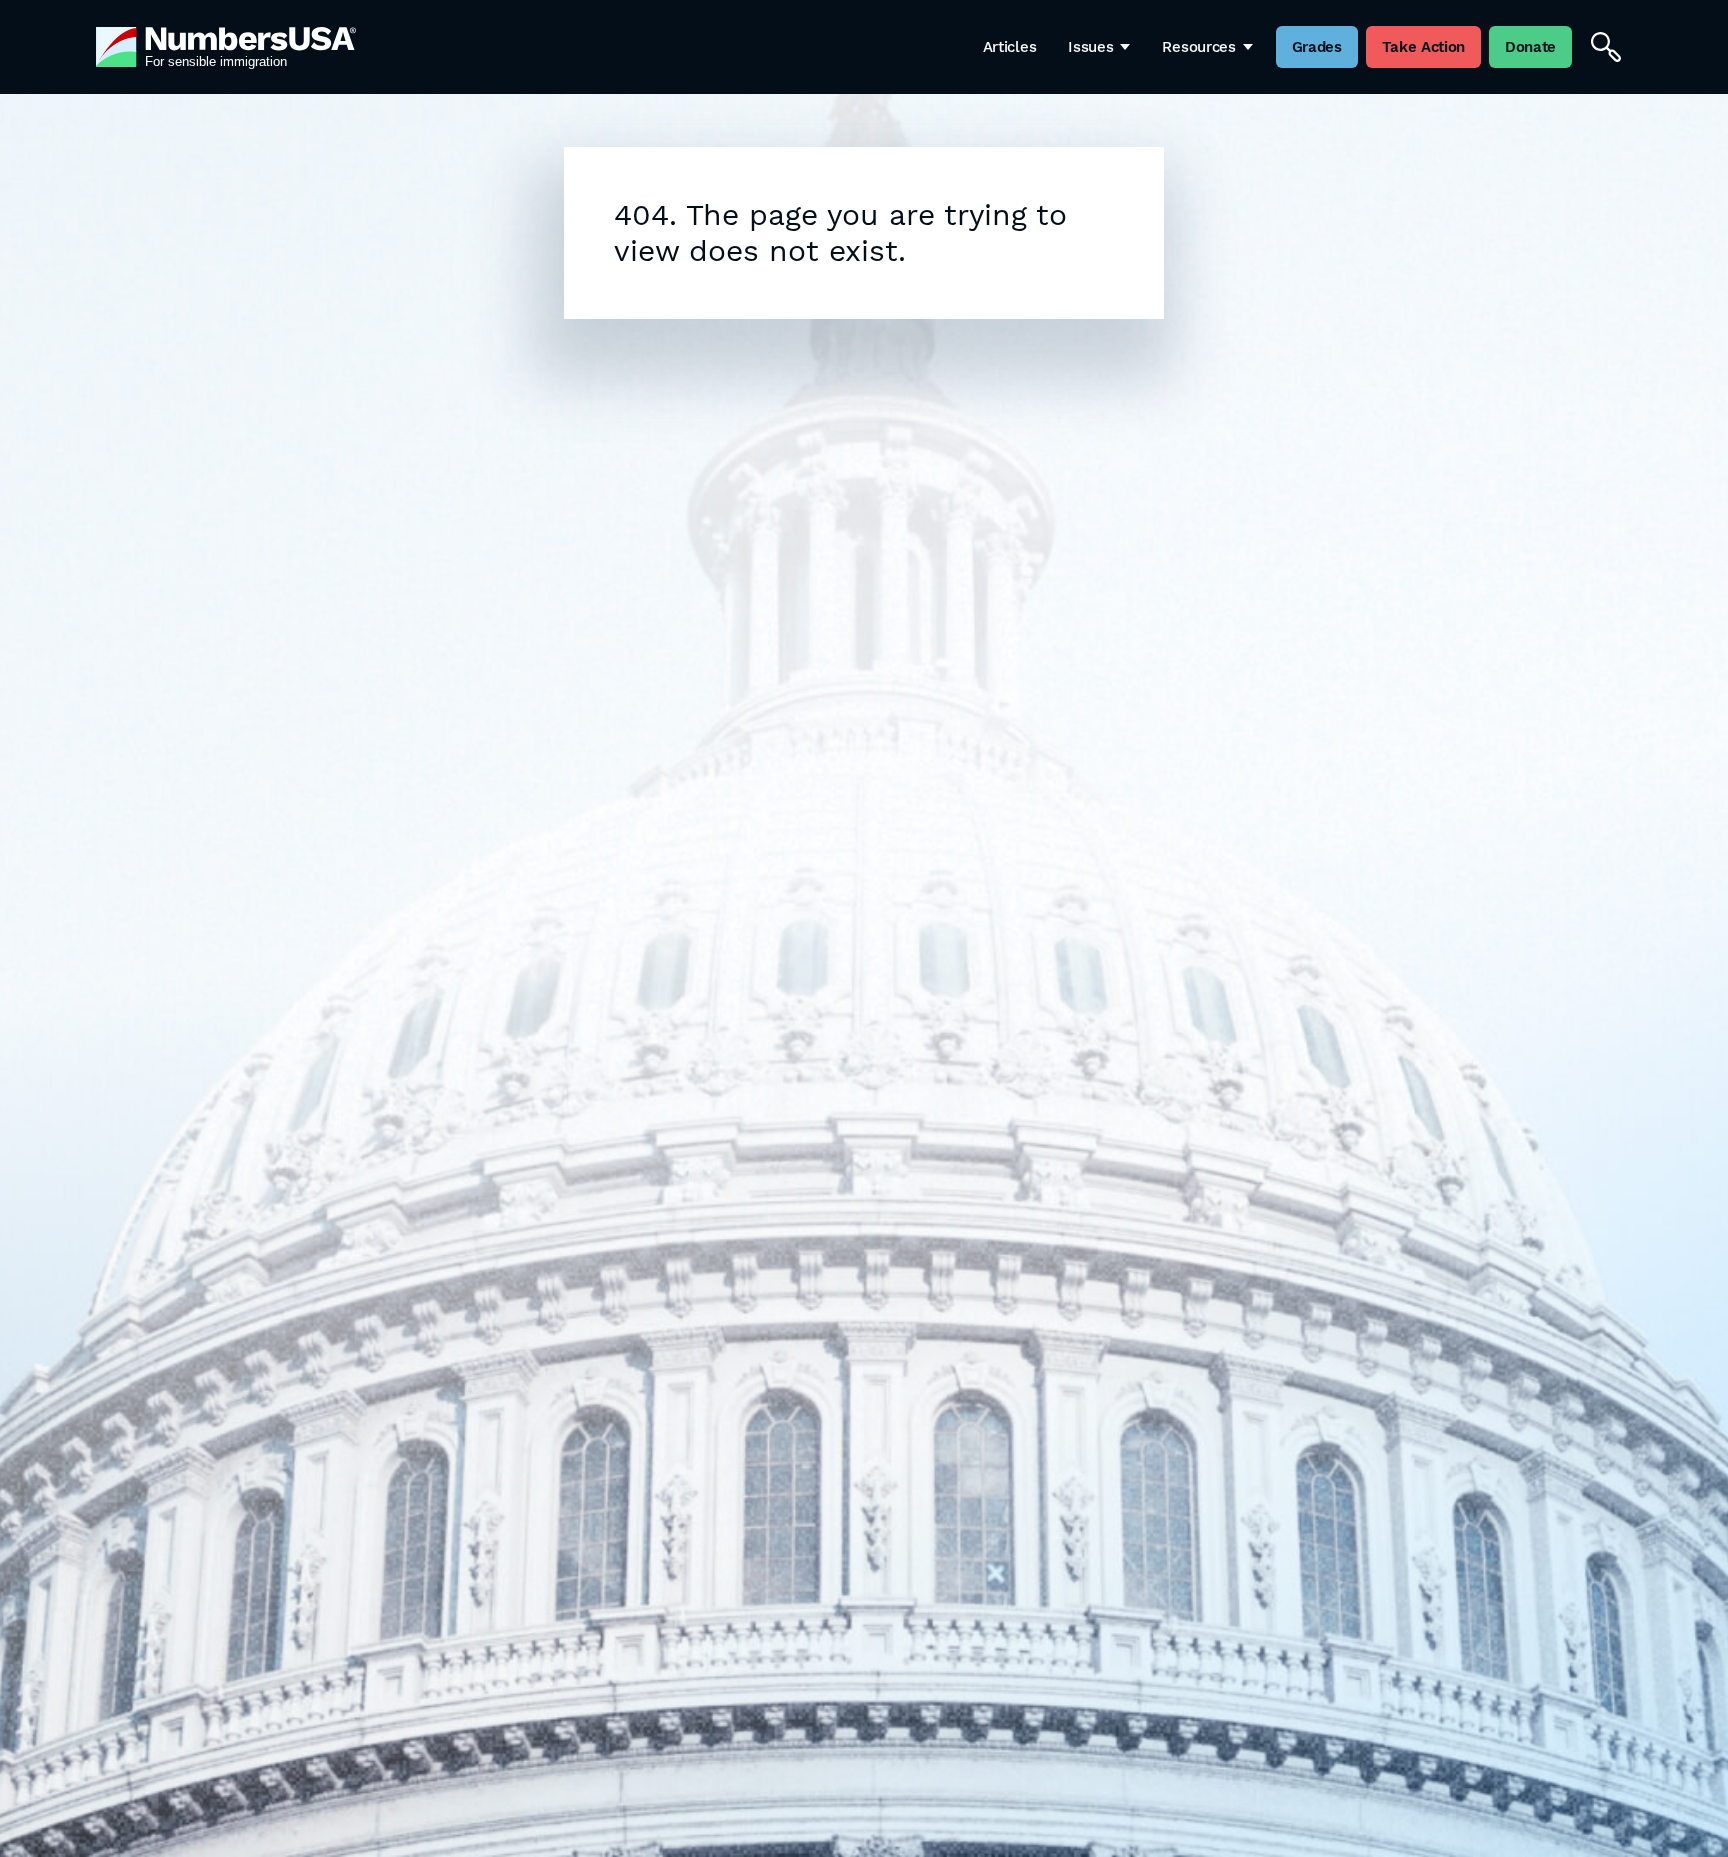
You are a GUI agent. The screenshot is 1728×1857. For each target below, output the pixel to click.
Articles (1010, 47)
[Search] (1606, 47)
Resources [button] (1198, 47)
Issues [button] (1090, 47)
